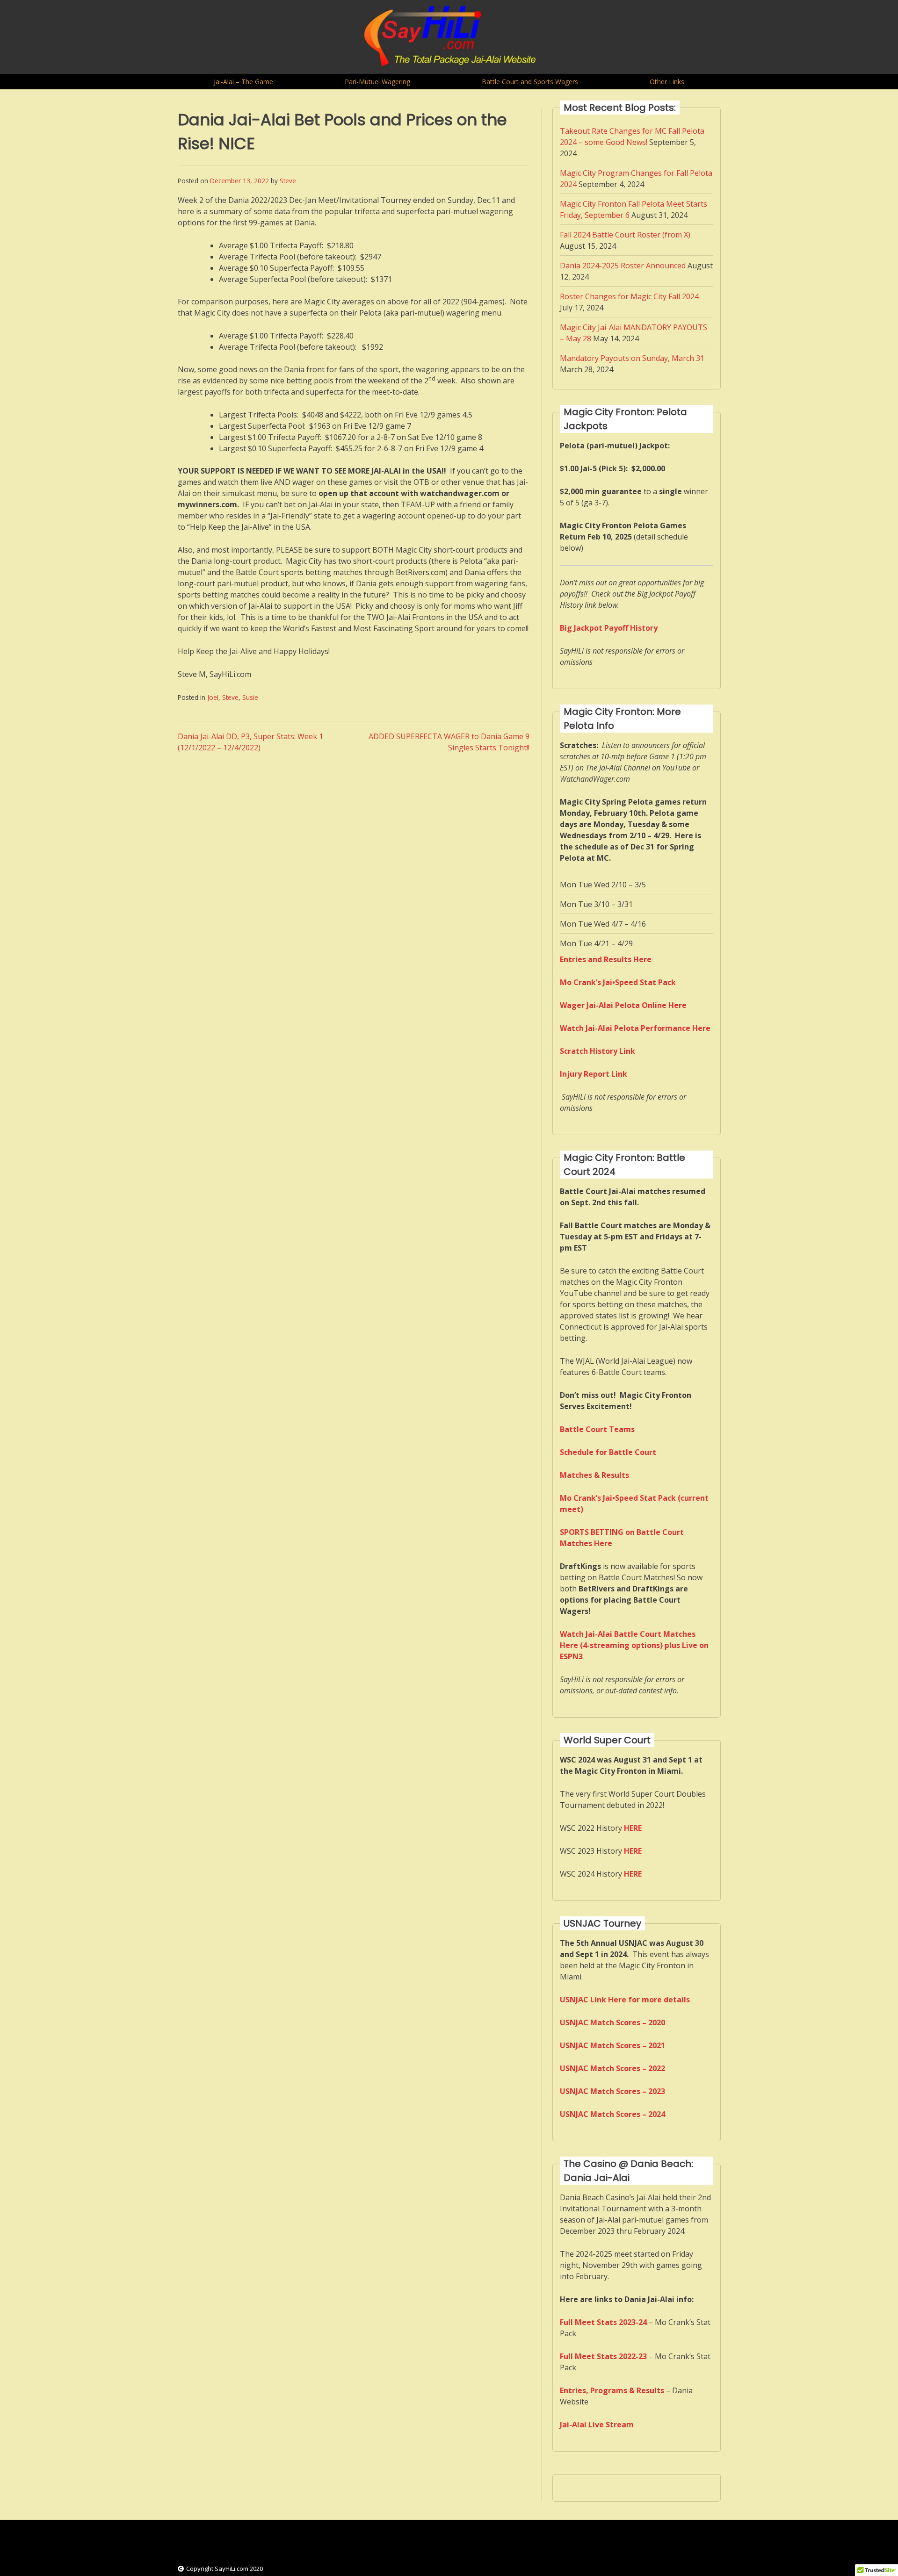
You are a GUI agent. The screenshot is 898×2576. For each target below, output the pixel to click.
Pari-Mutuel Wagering (377, 82)
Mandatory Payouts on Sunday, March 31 (632, 358)
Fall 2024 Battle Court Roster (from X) (625, 235)
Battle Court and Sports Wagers (530, 82)
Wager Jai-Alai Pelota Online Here (623, 1005)
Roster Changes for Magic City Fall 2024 (629, 296)
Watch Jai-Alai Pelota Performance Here (635, 1028)
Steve (288, 181)
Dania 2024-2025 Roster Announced (623, 266)
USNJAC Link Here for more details (625, 2000)
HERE (633, 1851)
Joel (213, 697)
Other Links (667, 82)
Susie (250, 697)
